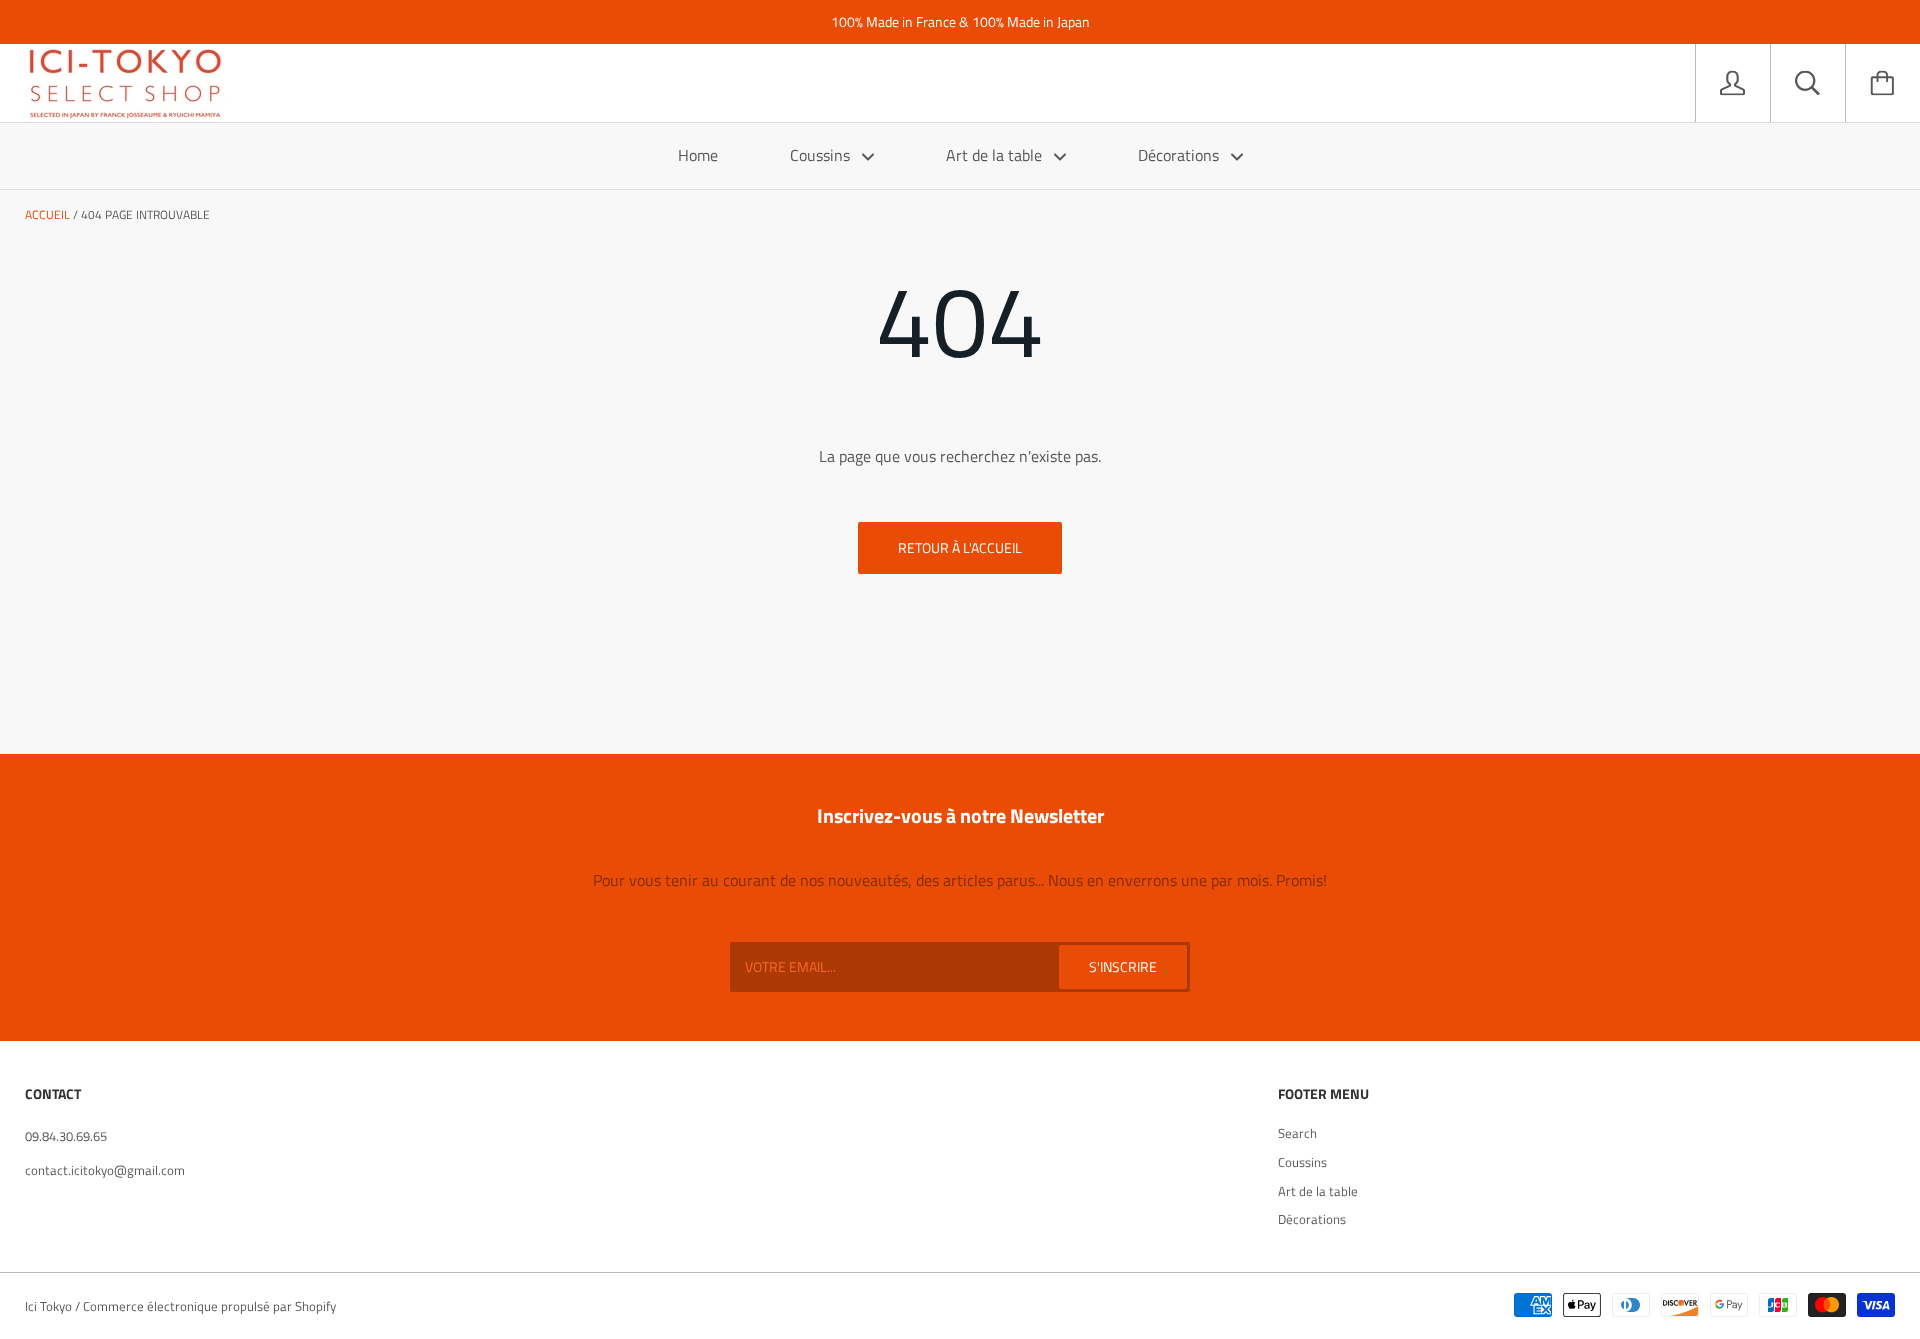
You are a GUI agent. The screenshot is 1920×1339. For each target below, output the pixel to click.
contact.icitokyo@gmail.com (105, 1170)
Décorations (1180, 155)
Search (1297, 1133)
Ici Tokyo (48, 1306)
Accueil (47, 214)
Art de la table (996, 155)
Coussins (822, 155)
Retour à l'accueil (960, 547)
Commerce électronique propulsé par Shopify (209, 1306)
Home (698, 155)
